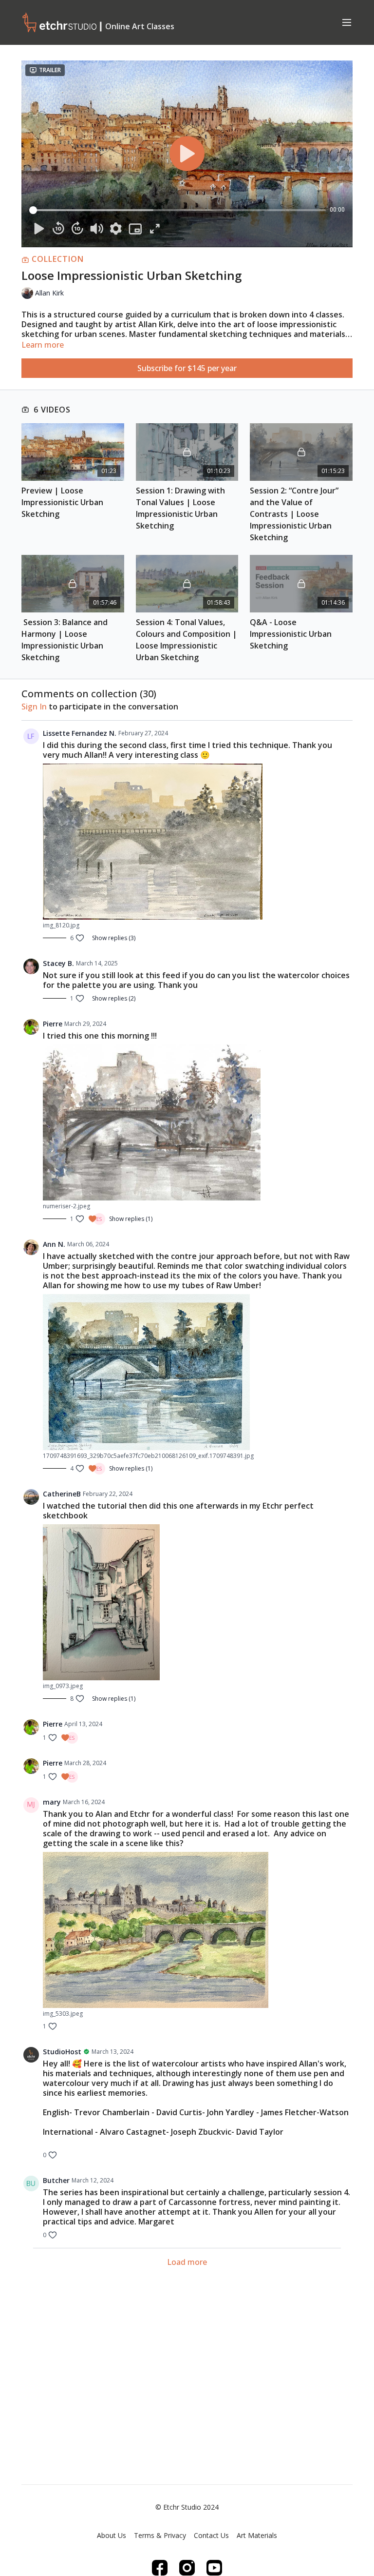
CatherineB (62, 1494)
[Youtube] (214, 2568)
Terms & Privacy (160, 2535)
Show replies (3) (114, 938)
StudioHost (62, 2052)
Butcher (56, 2180)
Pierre (53, 1024)
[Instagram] (187, 2568)
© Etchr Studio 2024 (187, 2507)
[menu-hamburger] (347, 22)
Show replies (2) (114, 999)
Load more (187, 2262)
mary (52, 1802)
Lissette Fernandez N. (80, 733)
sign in (34, 707)
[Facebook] (160, 2568)
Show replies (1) (131, 1219)
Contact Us (211, 2535)
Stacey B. (58, 963)
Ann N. (54, 1244)
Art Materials (257, 2535)
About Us (112, 2535)
